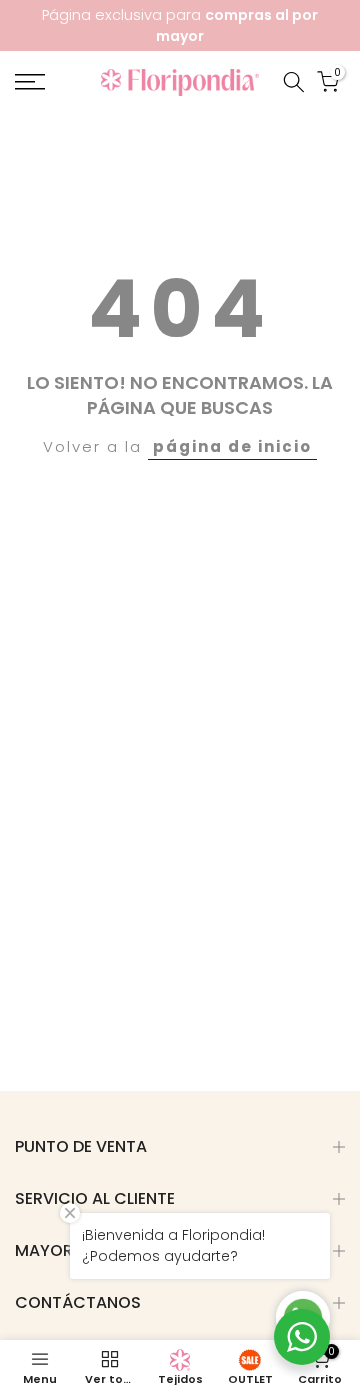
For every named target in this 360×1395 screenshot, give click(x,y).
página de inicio (232, 446)
